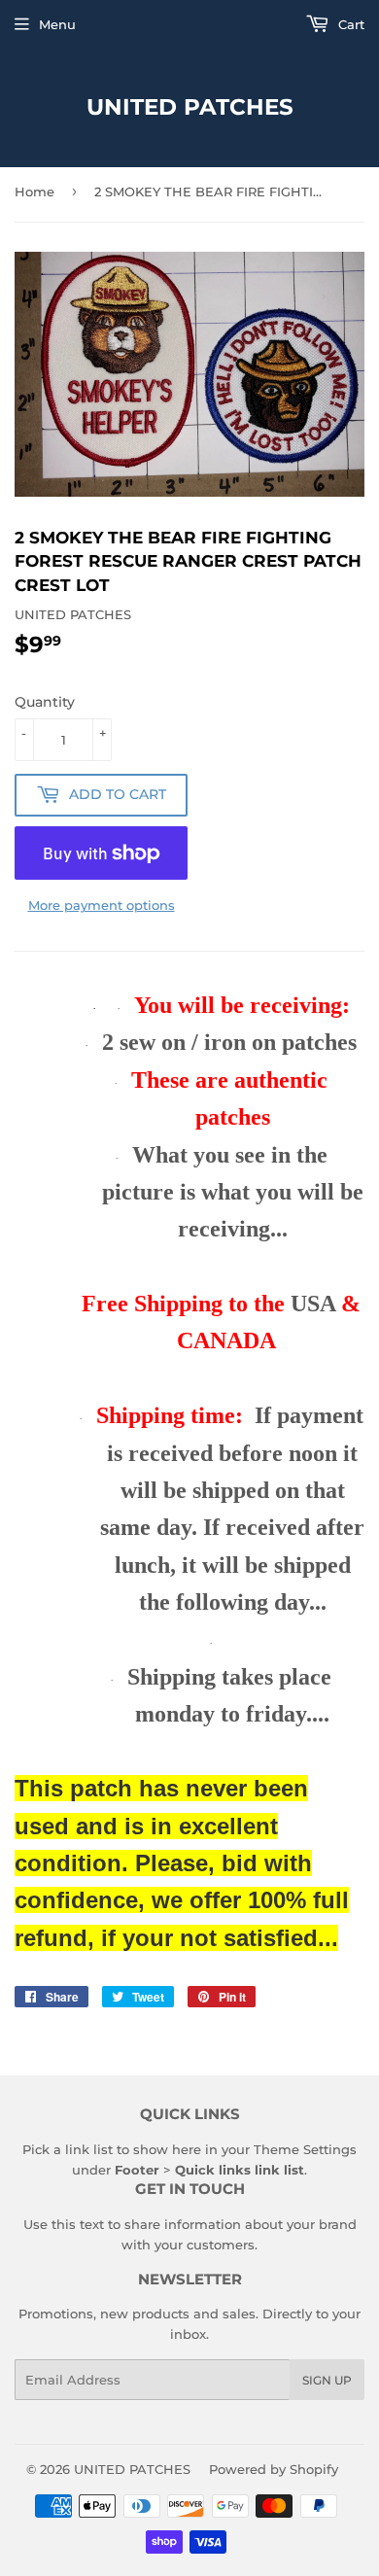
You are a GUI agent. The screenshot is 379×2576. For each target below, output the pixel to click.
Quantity (45, 702)
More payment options (102, 905)
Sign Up (327, 2380)
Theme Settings (305, 2149)
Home (34, 191)
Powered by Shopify (274, 2469)
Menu (57, 24)
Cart (349, 24)
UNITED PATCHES (190, 107)
